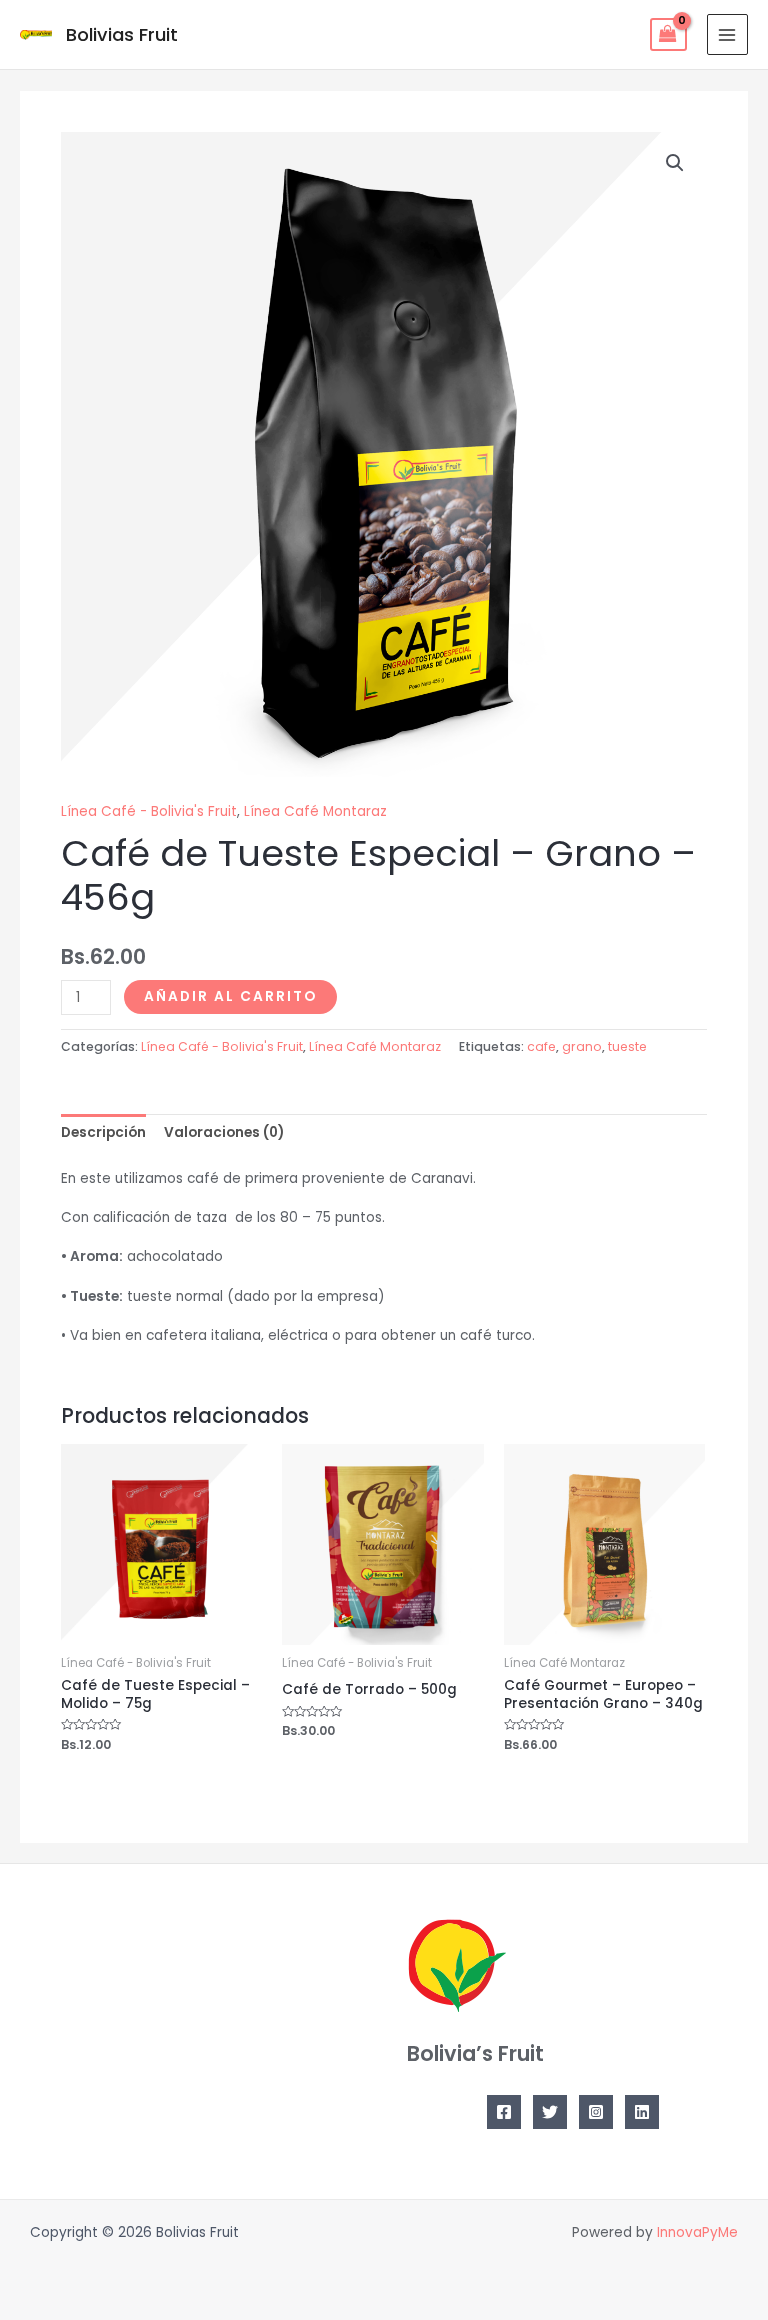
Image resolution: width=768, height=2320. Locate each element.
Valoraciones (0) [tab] (224, 1132)
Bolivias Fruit (122, 34)
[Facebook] (504, 2112)
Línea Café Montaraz (315, 811)
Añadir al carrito (230, 996)
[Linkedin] (642, 2112)
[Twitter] (550, 2112)
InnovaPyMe (697, 2232)
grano (582, 1046)
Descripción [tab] (103, 1132)
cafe (541, 1046)
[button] (675, 163)
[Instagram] (596, 2112)
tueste (627, 1046)
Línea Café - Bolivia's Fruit (149, 811)
